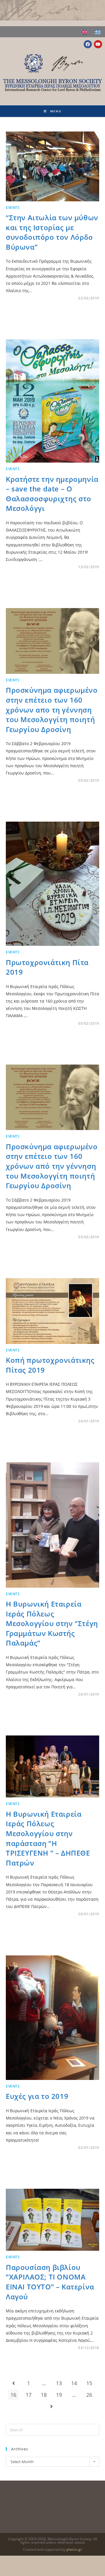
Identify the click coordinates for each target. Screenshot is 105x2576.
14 (74, 2383)
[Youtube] (98, 44)
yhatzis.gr (74, 2549)
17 (29, 2395)
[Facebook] (88, 44)
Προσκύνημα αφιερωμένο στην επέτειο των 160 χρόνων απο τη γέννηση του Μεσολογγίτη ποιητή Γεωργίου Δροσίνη (52, 709)
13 (59, 2383)
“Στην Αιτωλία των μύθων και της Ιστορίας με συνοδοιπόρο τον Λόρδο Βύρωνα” (52, 232)
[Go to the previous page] (13, 2383)
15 (89, 2383)
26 (89, 2395)
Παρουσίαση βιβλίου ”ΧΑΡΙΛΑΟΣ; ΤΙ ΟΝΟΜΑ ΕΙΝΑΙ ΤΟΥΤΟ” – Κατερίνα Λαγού (50, 2282)
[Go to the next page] (51, 2406)
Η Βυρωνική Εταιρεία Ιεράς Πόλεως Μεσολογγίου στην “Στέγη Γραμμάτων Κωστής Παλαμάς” (52, 1623)
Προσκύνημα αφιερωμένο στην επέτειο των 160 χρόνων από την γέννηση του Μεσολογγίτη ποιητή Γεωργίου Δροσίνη (52, 1166)
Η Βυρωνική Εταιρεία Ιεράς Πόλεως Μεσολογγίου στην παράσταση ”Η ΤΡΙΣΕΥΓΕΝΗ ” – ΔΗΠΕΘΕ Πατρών (48, 1838)
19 (59, 2395)
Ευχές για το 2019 (37, 2096)
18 (44, 2395)
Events (13, 208)
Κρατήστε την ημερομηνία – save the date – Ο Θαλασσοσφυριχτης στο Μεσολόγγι (52, 494)
